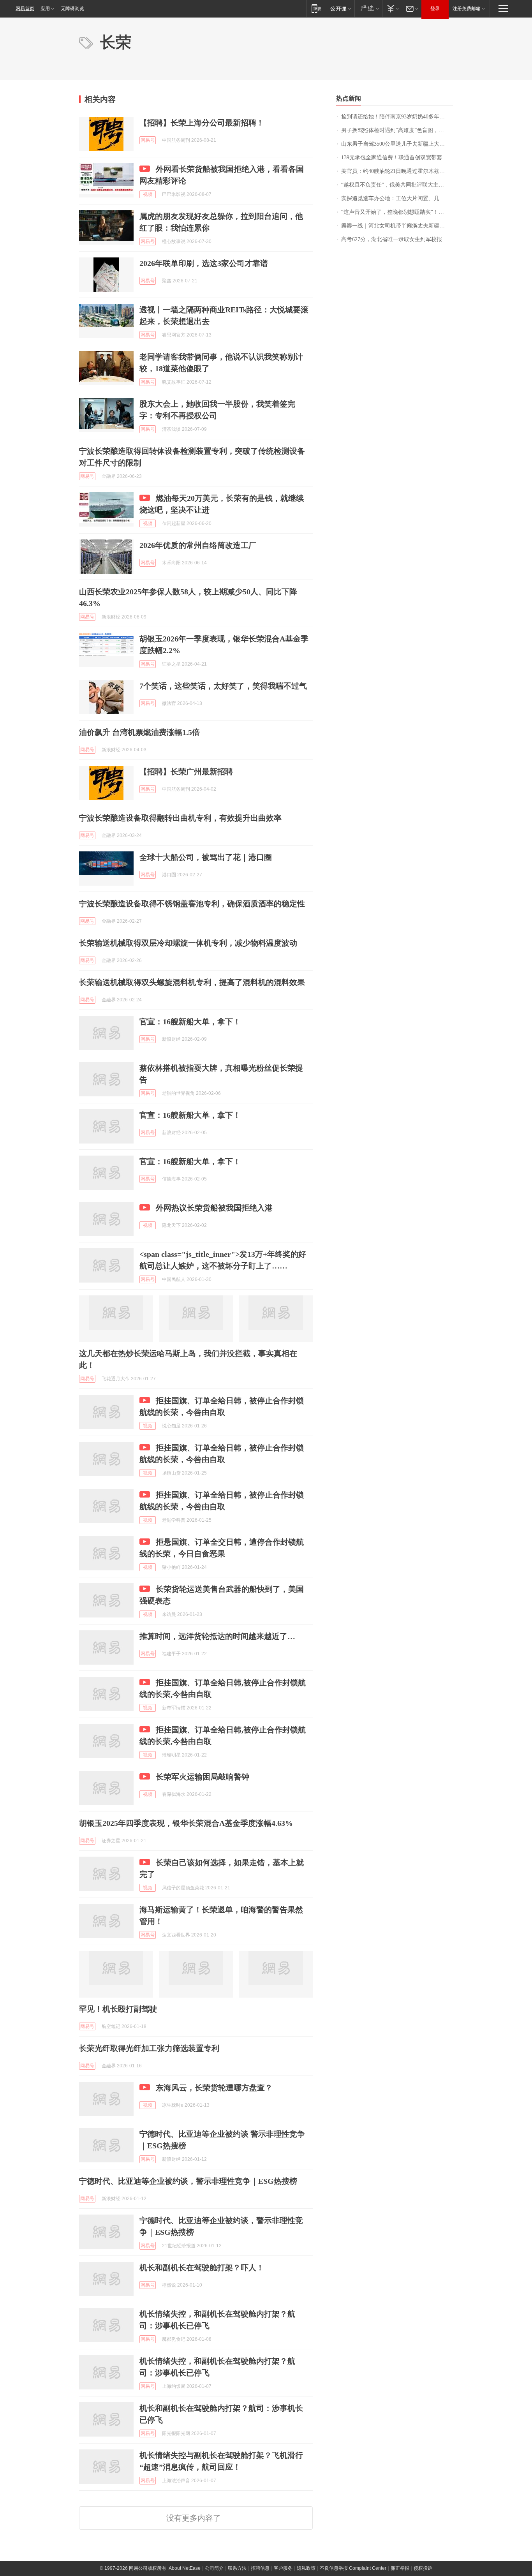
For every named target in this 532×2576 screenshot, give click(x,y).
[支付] (392, 8)
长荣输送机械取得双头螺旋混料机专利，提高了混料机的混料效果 (192, 982)
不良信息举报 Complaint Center (353, 2568)
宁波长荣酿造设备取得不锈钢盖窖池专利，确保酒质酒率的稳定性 (192, 904)
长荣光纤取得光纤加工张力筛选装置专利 (149, 2048)
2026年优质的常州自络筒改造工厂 (198, 545)
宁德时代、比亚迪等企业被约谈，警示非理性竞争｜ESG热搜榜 (188, 2181)
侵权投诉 (423, 2568)
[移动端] (316, 8)
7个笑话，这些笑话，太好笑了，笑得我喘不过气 (223, 686)
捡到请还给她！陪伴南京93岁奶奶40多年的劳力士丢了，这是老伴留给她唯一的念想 (397, 117)
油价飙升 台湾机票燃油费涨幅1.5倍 (139, 732)
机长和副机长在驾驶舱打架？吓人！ (202, 2268)
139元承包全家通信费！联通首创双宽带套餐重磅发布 (397, 158)
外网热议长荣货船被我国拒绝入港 (214, 1208)
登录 (435, 9)
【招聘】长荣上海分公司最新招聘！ (202, 123)
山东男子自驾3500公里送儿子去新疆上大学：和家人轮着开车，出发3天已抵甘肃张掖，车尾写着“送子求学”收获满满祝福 (397, 144)
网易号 (148, 140)
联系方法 (237, 2568)
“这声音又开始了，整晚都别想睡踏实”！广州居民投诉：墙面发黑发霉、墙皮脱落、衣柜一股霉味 (397, 212)
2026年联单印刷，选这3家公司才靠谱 (204, 263)
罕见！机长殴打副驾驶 (118, 2009)
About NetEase (185, 2568)
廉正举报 (400, 2568)
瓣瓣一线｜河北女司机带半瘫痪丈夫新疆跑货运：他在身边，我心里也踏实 (397, 226)
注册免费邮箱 (467, 9)
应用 (45, 9)
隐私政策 (306, 2568)
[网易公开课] (341, 8)
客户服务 (283, 2568)
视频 (148, 194)
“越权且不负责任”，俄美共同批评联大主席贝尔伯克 (397, 185)
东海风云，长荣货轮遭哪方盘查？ (214, 2088)
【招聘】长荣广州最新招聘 (186, 772)
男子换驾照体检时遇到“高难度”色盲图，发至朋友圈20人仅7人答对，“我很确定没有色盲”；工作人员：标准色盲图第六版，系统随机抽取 (397, 130)
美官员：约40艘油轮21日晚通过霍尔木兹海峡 (396, 171)
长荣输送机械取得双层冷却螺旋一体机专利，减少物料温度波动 (188, 943)
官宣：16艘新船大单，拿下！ (190, 1022)
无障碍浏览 (72, 9)
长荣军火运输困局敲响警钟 (203, 1777)
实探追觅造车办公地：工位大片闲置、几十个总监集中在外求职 (397, 198)
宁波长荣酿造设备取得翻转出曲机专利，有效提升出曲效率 (180, 818)
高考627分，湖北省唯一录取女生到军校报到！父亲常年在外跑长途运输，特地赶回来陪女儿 (397, 239)
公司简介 (214, 2568)
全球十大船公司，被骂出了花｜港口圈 (206, 857)
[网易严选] (368, 8)
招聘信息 (260, 2568)
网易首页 (25, 9)
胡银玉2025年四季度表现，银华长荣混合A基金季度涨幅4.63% (186, 1823)
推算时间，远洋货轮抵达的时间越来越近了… (217, 1636)
